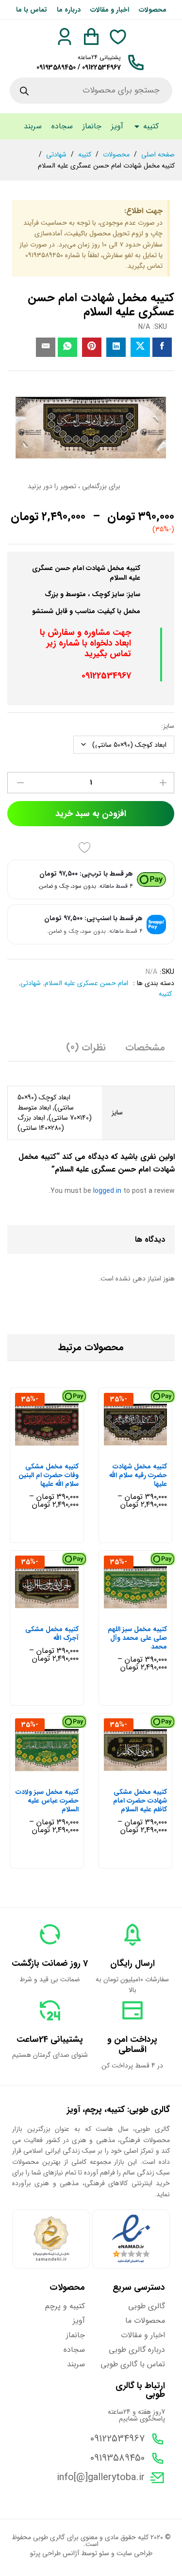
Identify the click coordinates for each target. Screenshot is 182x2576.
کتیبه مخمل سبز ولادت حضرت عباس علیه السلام (47, 1801)
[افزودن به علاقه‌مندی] (86, 848)
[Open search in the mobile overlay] (91, 91)
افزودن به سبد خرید (91, 814)
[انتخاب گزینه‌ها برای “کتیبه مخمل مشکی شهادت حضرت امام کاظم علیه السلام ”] (145, 1776)
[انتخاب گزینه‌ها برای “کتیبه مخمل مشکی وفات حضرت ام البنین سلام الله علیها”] (56, 1450)
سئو (104, 2553)
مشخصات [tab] (145, 1048)
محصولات (153, 10)
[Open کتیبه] (137, 126)
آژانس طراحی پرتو (55, 2553)
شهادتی (31, 983)
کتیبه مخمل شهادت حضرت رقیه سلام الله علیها (138, 1475)
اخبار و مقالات (110, 10)
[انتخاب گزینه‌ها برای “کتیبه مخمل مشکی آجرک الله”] (56, 1613)
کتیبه (165, 994)
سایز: (168, 726)
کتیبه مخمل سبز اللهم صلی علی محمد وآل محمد (137, 1638)
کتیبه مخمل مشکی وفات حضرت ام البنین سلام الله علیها (49, 1475)
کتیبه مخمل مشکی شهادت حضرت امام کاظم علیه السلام (140, 1801)
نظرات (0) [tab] (86, 1048)
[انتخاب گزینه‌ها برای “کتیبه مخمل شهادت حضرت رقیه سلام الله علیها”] (145, 1450)
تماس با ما (32, 10)
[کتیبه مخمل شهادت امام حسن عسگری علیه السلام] (162, 347)
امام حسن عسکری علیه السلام (86, 983)
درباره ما (69, 10)
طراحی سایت (134, 2553)
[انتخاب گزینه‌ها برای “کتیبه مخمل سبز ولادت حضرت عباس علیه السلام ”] (56, 1776)
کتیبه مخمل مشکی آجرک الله (52, 1634)
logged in (107, 1191)
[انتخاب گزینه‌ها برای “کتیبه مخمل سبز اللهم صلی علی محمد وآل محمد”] (145, 1613)
